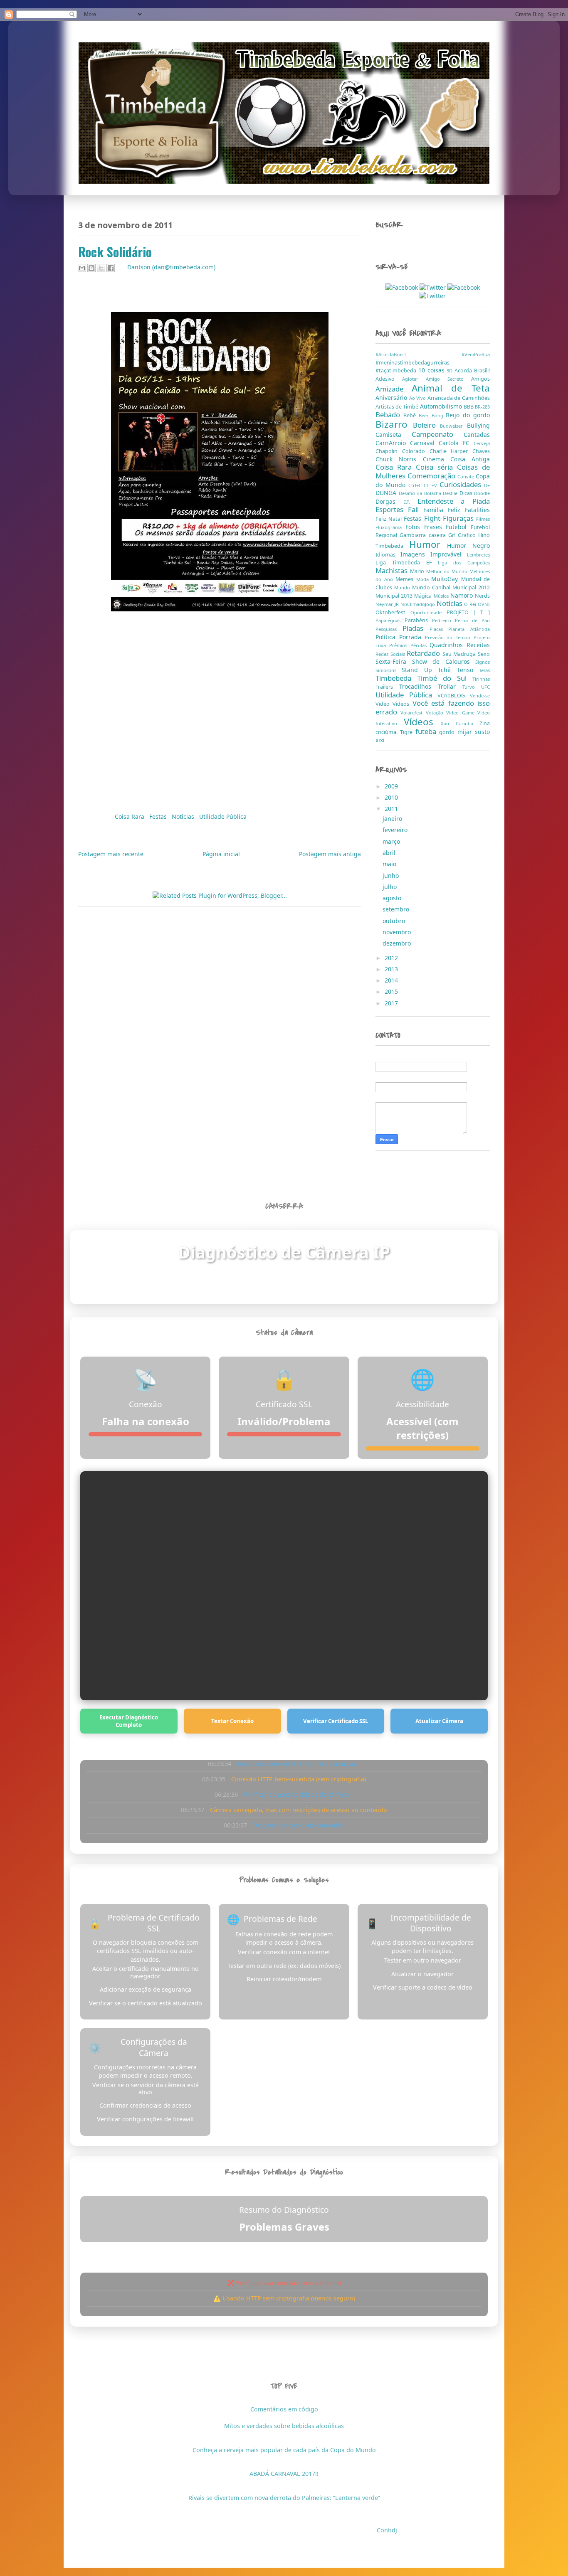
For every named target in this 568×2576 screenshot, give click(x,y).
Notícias (184, 816)
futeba (427, 731)
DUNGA (387, 493)
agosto (393, 898)
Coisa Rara (130, 816)
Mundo (403, 587)
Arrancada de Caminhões (459, 398)
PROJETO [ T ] (468, 612)
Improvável (449, 554)
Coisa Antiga (470, 459)
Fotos (415, 527)
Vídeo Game (462, 713)
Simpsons (389, 670)
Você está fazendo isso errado (433, 707)
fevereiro (396, 830)
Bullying (478, 425)
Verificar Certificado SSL (336, 1721)
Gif (453, 535)
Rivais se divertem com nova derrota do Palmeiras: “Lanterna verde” (284, 2498)
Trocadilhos (419, 686)
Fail (416, 509)
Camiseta (394, 435)
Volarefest (413, 713)
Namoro (463, 595)
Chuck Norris (399, 459)
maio (390, 864)
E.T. (410, 502)
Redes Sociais (391, 654)
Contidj (387, 2530)
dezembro (398, 943)
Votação (436, 713)
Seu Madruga (460, 654)
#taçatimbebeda (397, 371)
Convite (467, 477)
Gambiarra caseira (424, 535)
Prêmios (400, 645)
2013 (392, 969)
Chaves (481, 451)
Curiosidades (462, 484)
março (392, 841)
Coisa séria (436, 467)
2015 (392, 991)
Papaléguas (390, 620)
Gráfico (468, 535)
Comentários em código (284, 2409)
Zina (485, 723)
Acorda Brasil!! (472, 371)
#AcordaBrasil (419, 354)
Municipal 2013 (395, 596)
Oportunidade (428, 612)
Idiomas (388, 555)
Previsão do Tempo (449, 637)
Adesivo (389, 379)
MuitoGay (446, 579)
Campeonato (438, 434)
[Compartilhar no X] (101, 268)
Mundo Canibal (432, 587)
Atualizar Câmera (439, 1721)
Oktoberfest (393, 612)
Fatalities (477, 510)
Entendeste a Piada (454, 501)
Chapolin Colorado (403, 451)
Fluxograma (390, 527)
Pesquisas (389, 629)
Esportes (392, 509)
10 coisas (433, 370)
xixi (380, 740)
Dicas (467, 493)
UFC (485, 687)
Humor (428, 544)
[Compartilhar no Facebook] (111, 268)
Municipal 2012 (471, 587)
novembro (398, 932)
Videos (402, 704)
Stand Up (420, 670)
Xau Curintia (460, 723)
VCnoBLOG (454, 696)
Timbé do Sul (445, 678)
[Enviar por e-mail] (82, 268)
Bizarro (394, 424)
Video (384, 704)
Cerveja (482, 443)
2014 (392, 980)
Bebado (389, 415)
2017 (392, 1003)
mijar (466, 732)
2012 (392, 958)
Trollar (450, 686)
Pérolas (420, 645)
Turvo (472, 687)
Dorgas (389, 501)
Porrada (412, 637)
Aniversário (392, 398)
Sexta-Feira (394, 661)
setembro (397, 909)
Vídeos (422, 722)
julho (390, 887)
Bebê (411, 415)
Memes (406, 579)
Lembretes (478, 555)
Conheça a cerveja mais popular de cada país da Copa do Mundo (284, 2450)
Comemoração (432, 476)
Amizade (394, 389)
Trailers (387, 687)
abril (390, 853)
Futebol (458, 527)
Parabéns (418, 620)
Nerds (482, 596)
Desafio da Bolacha (421, 493)
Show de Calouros (444, 661)
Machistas (393, 570)
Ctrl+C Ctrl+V (424, 485)
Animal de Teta (451, 388)
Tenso (468, 670)
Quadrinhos (448, 645)
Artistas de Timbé (398, 407)
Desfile (451, 493)
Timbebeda (396, 678)
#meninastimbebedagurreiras (412, 363)
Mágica (424, 596)
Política (387, 637)
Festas (159, 816)
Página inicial (221, 854)
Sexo (484, 654)
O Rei (471, 604)
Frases (435, 527)
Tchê (447, 670)
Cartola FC (456, 443)
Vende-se (480, 696)
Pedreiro (444, 620)
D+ (487, 485)
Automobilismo (442, 406)
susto (482, 732)
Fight (433, 518)
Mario (418, 571)
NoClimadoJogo (419, 604)
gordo (448, 732)
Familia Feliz (444, 510)
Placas (439, 629)
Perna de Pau (472, 620)
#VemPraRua (476, 354)
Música (442, 596)
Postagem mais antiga (330, 854)
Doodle (482, 493)
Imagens (415, 554)
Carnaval (424, 443)
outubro (395, 921)
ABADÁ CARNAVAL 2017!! (284, 2474)
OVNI (484, 604)
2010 (392, 797)
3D (451, 371)
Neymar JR (388, 604)
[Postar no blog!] (91, 268)
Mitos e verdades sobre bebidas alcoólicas (284, 2426)
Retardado (425, 653)
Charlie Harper (451, 451)
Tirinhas (481, 679)
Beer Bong (432, 415)
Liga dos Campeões (464, 563)
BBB (469, 407)
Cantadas (477, 435)
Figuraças (459, 518)
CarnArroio (393, 443)
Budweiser (453, 426)
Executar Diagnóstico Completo (129, 1721)
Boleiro (427, 425)
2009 (392, 786)
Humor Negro (468, 545)
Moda (424, 579)
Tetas (484, 670)
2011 (392, 809)
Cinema (437, 459)
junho (391, 875)
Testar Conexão (232, 1721)
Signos (483, 662)
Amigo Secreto (448, 379)
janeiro (393, 819)
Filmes (483, 519)
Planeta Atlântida (469, 629)
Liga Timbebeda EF (407, 563)
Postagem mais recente (111, 854)
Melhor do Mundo (448, 571)
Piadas (416, 628)
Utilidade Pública (223, 816)
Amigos (480, 379)
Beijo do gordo (468, 415)
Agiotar (414, 379)
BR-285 (482, 407)
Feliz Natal (390, 519)
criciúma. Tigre (395, 732)
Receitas (478, 645)
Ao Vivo (418, 398)
